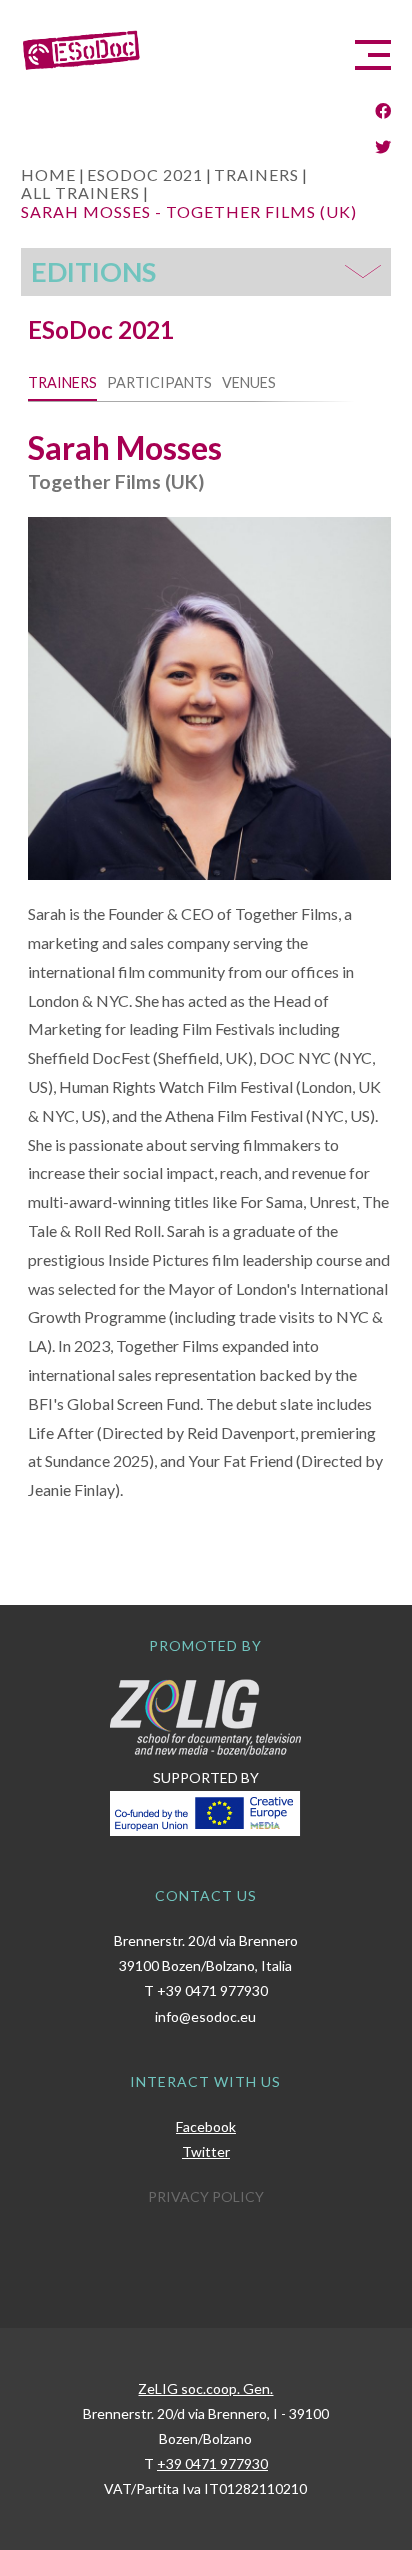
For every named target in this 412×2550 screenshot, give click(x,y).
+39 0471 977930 (212, 1990)
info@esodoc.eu (205, 2016)
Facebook (206, 2126)
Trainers (62, 382)
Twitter (206, 2151)
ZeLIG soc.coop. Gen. (205, 2388)
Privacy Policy (206, 2196)
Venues (249, 382)
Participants (159, 382)
